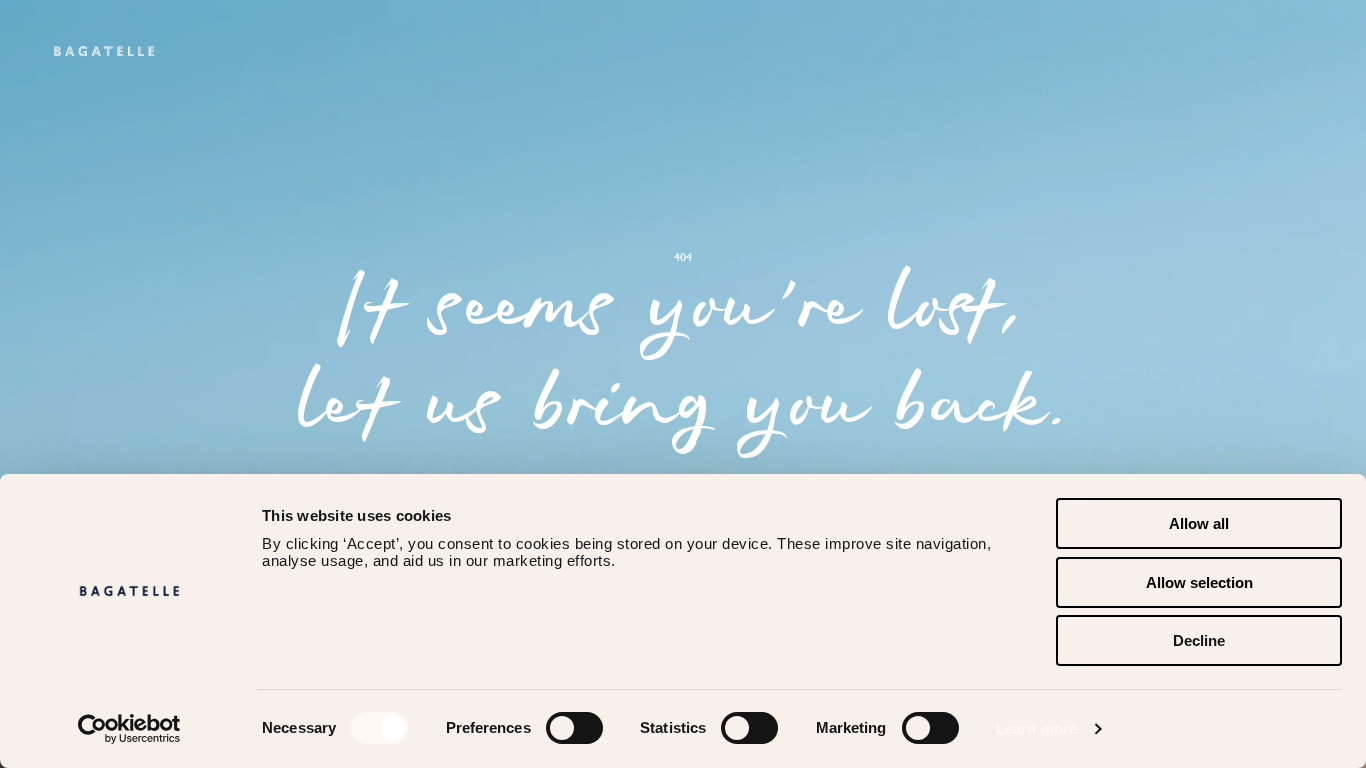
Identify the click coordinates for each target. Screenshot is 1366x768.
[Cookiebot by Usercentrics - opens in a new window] (129, 729)
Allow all (1199, 523)
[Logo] (104, 51)
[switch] (574, 728)
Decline (1199, 640)
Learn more (1036, 728)
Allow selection (1199, 582)
